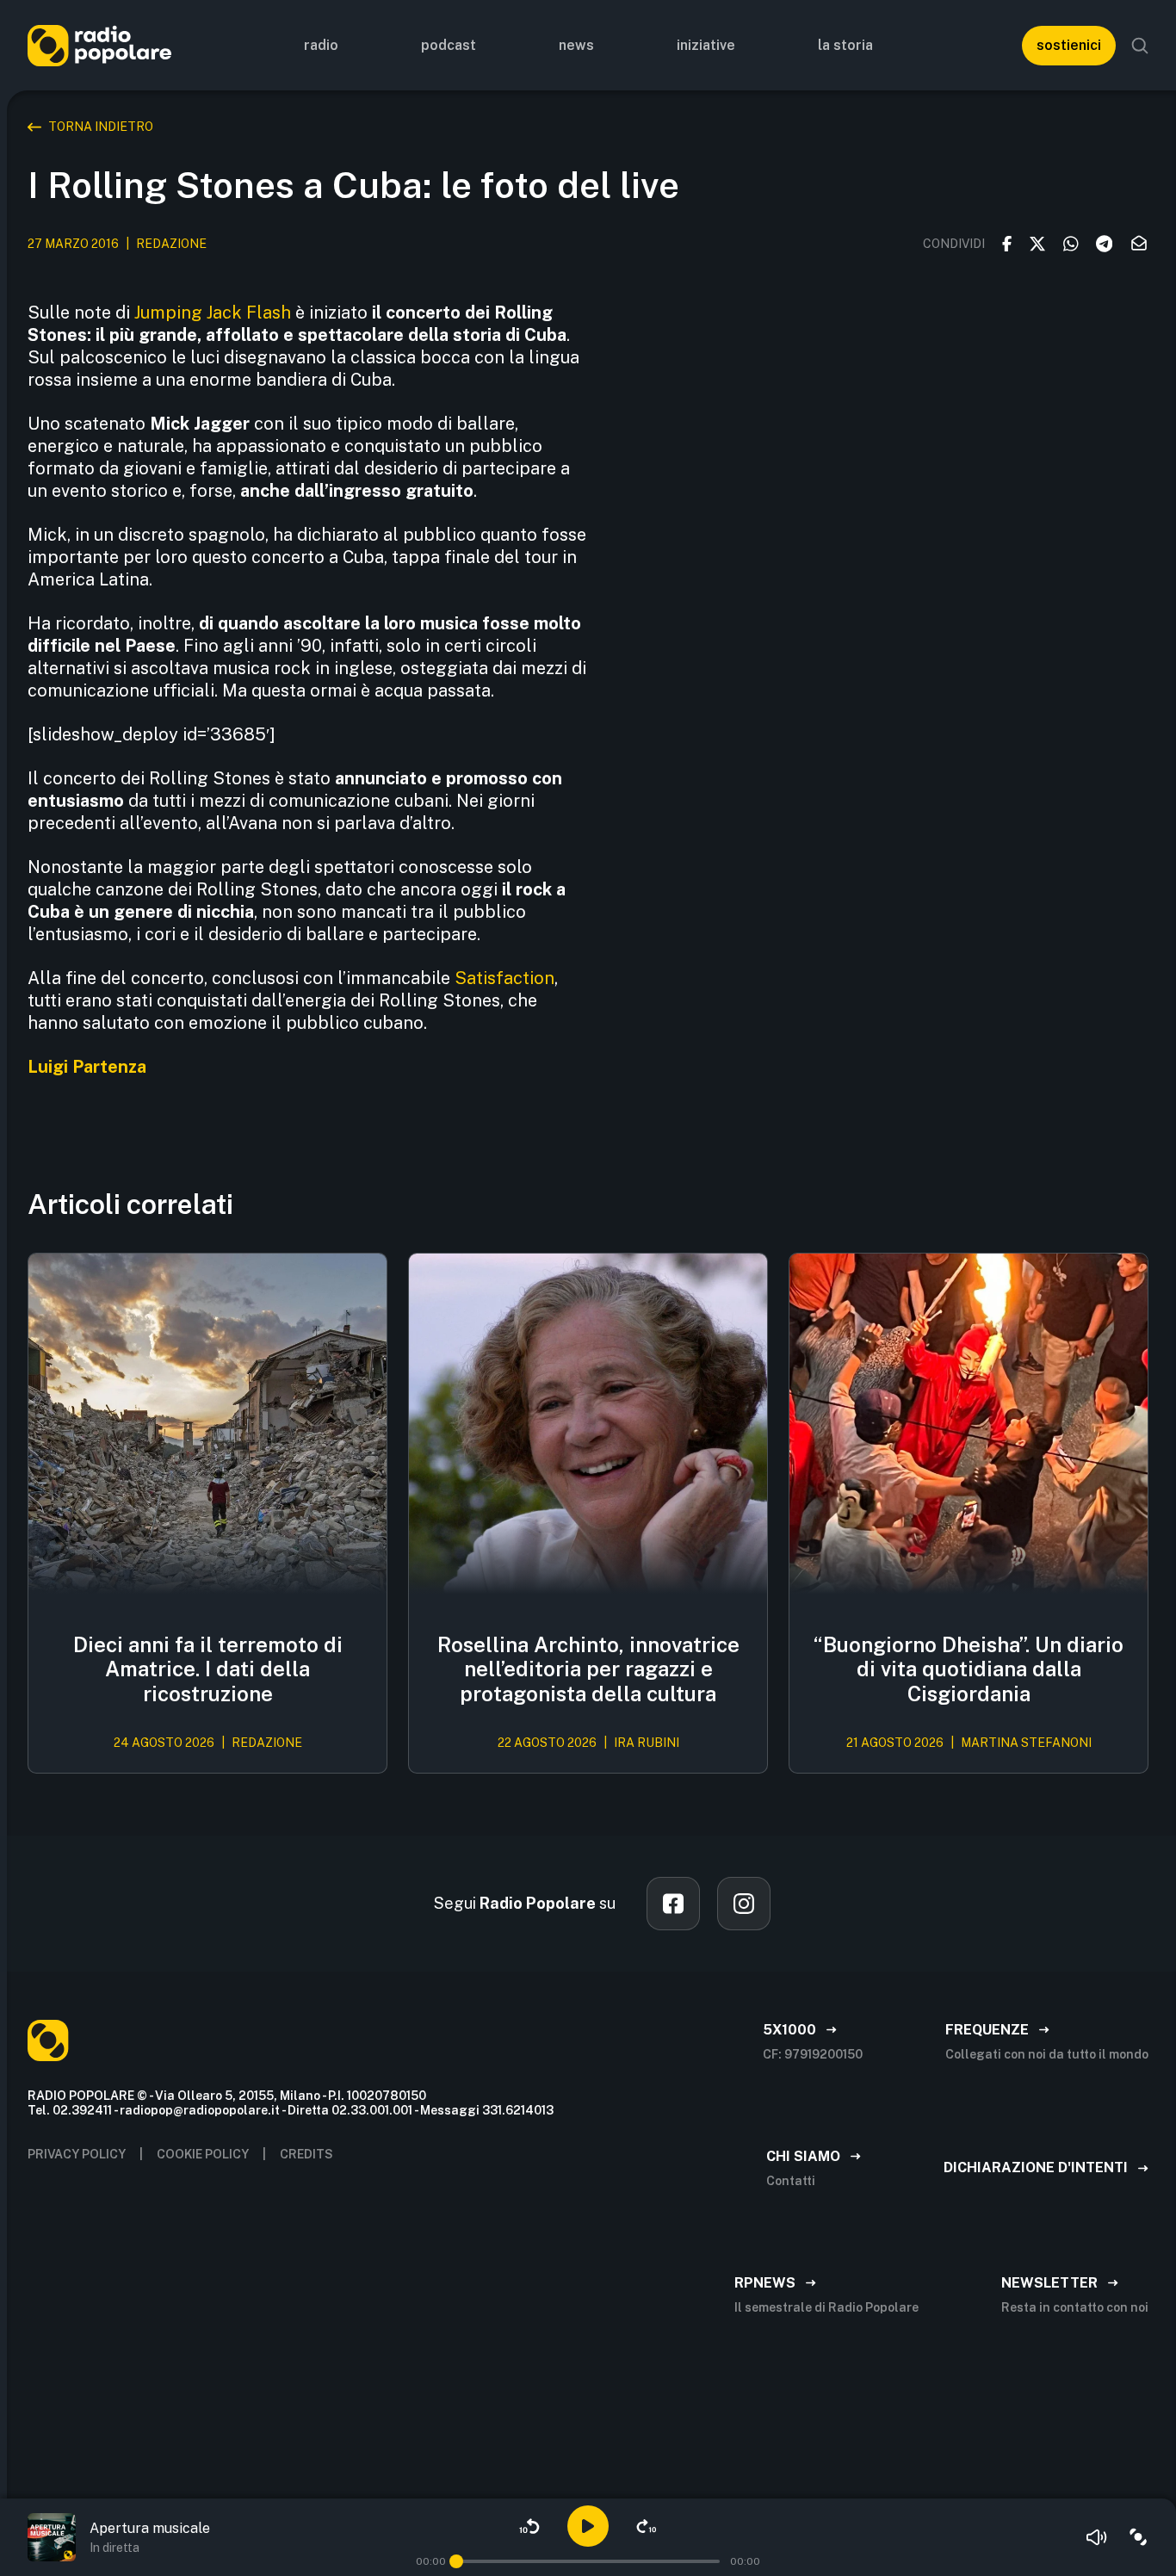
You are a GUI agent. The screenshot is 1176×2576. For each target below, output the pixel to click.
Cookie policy (203, 2154)
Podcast (449, 45)
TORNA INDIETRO (101, 127)
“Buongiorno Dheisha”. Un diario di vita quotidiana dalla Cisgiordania (969, 1669)
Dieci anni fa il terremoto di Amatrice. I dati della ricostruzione (208, 1669)
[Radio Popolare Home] (99, 45)
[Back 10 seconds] (529, 2526)
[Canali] (1138, 2537)
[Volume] (1097, 2537)
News (576, 45)
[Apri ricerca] (1140, 46)
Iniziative (706, 45)
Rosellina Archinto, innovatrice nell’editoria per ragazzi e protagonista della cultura (588, 1669)
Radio (321, 45)
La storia (845, 45)
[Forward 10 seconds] (647, 2526)
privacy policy (77, 2154)
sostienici (1069, 45)
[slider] (456, 2561)
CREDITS (306, 2154)
